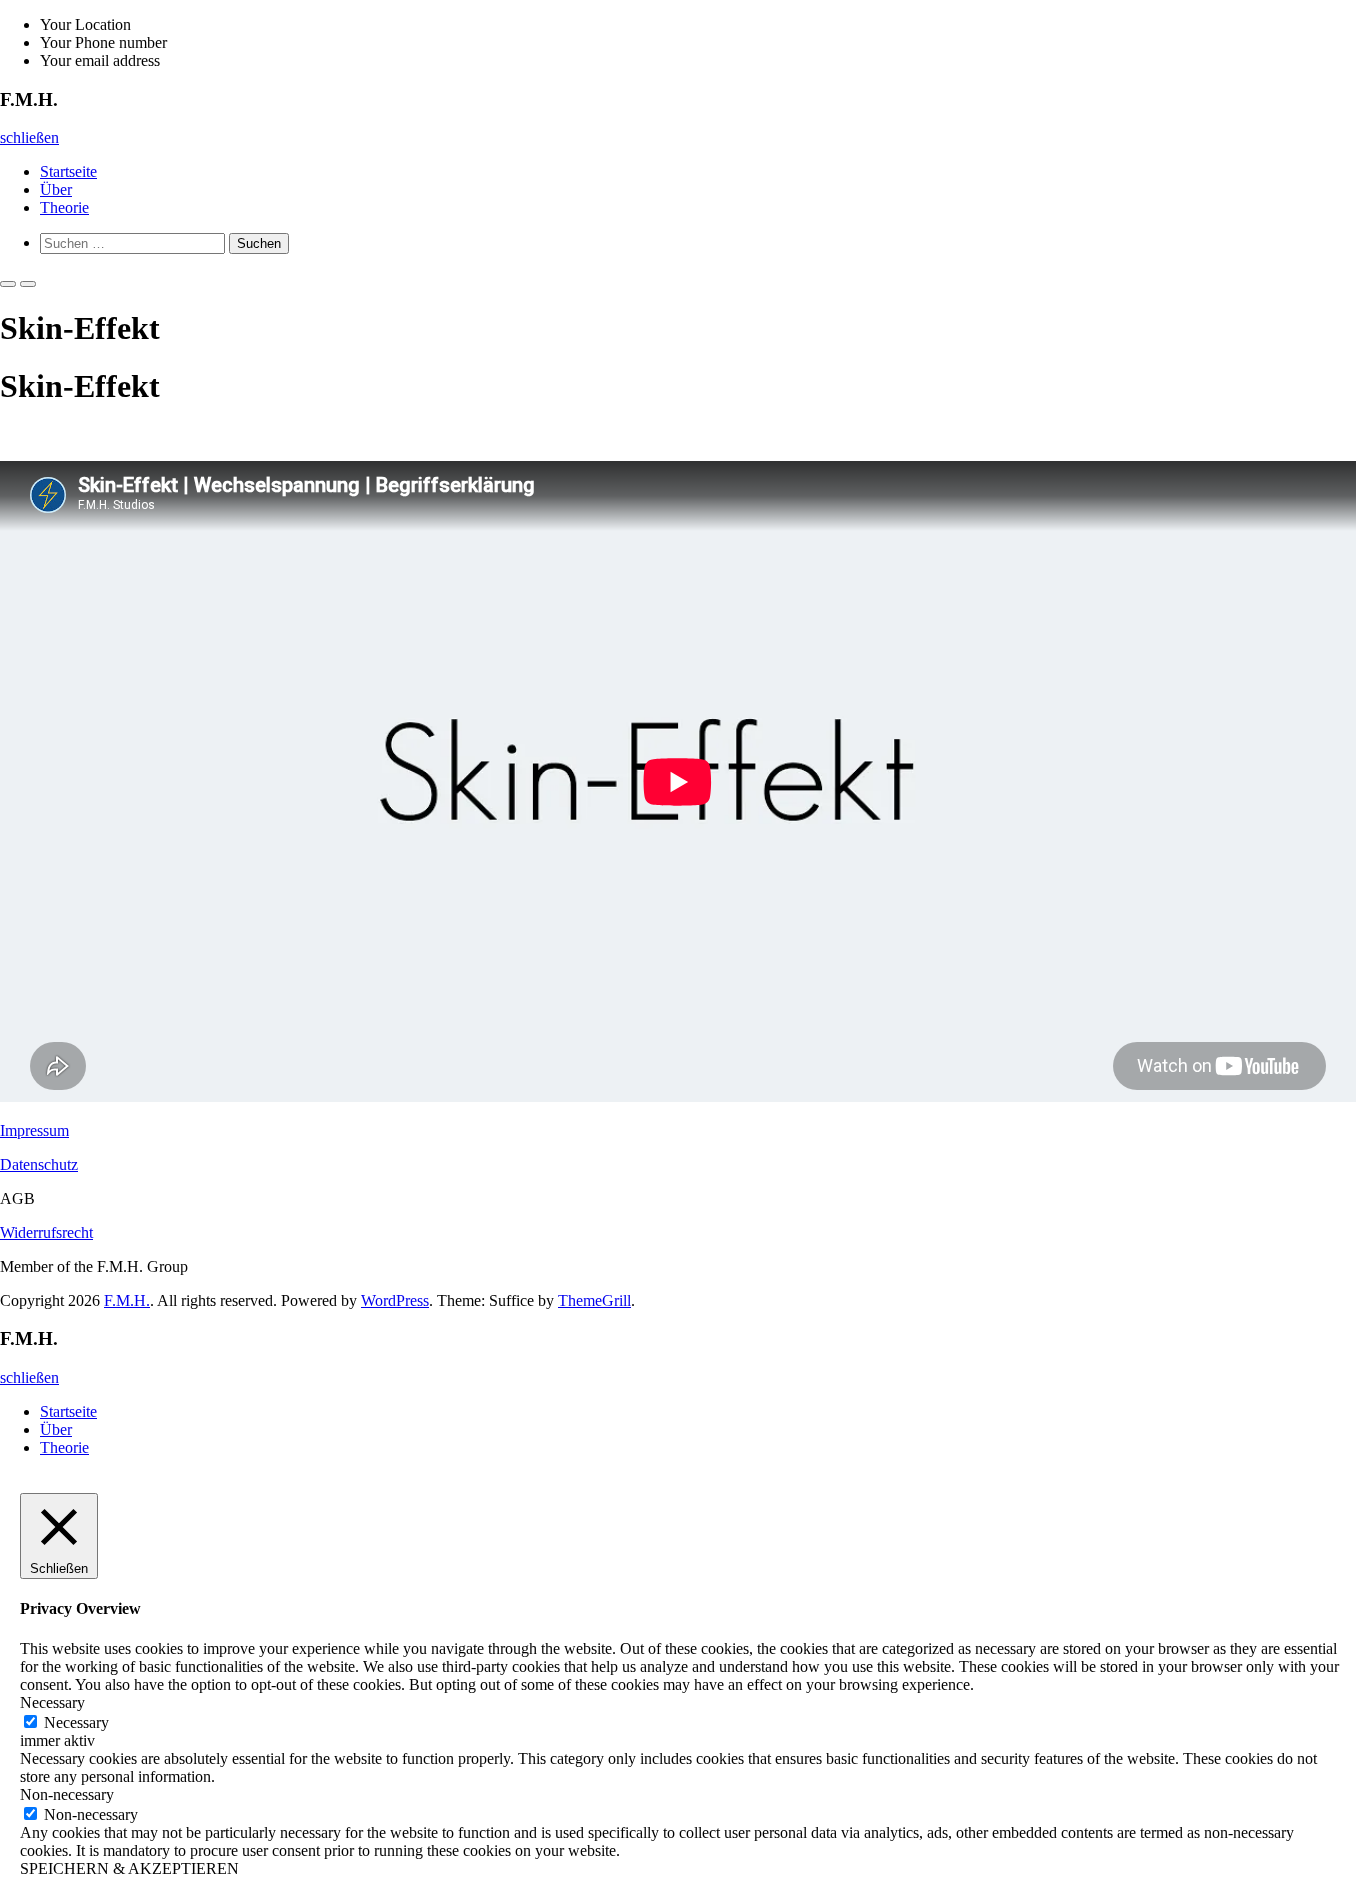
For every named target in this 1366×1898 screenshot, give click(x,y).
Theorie (64, 207)
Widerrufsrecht (46, 1232)
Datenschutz (39, 1164)
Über (56, 189)
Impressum (34, 1130)
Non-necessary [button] (67, 1794)
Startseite (68, 171)
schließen (29, 137)
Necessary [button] (52, 1702)
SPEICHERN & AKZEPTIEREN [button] (129, 1868)
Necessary (76, 1722)
